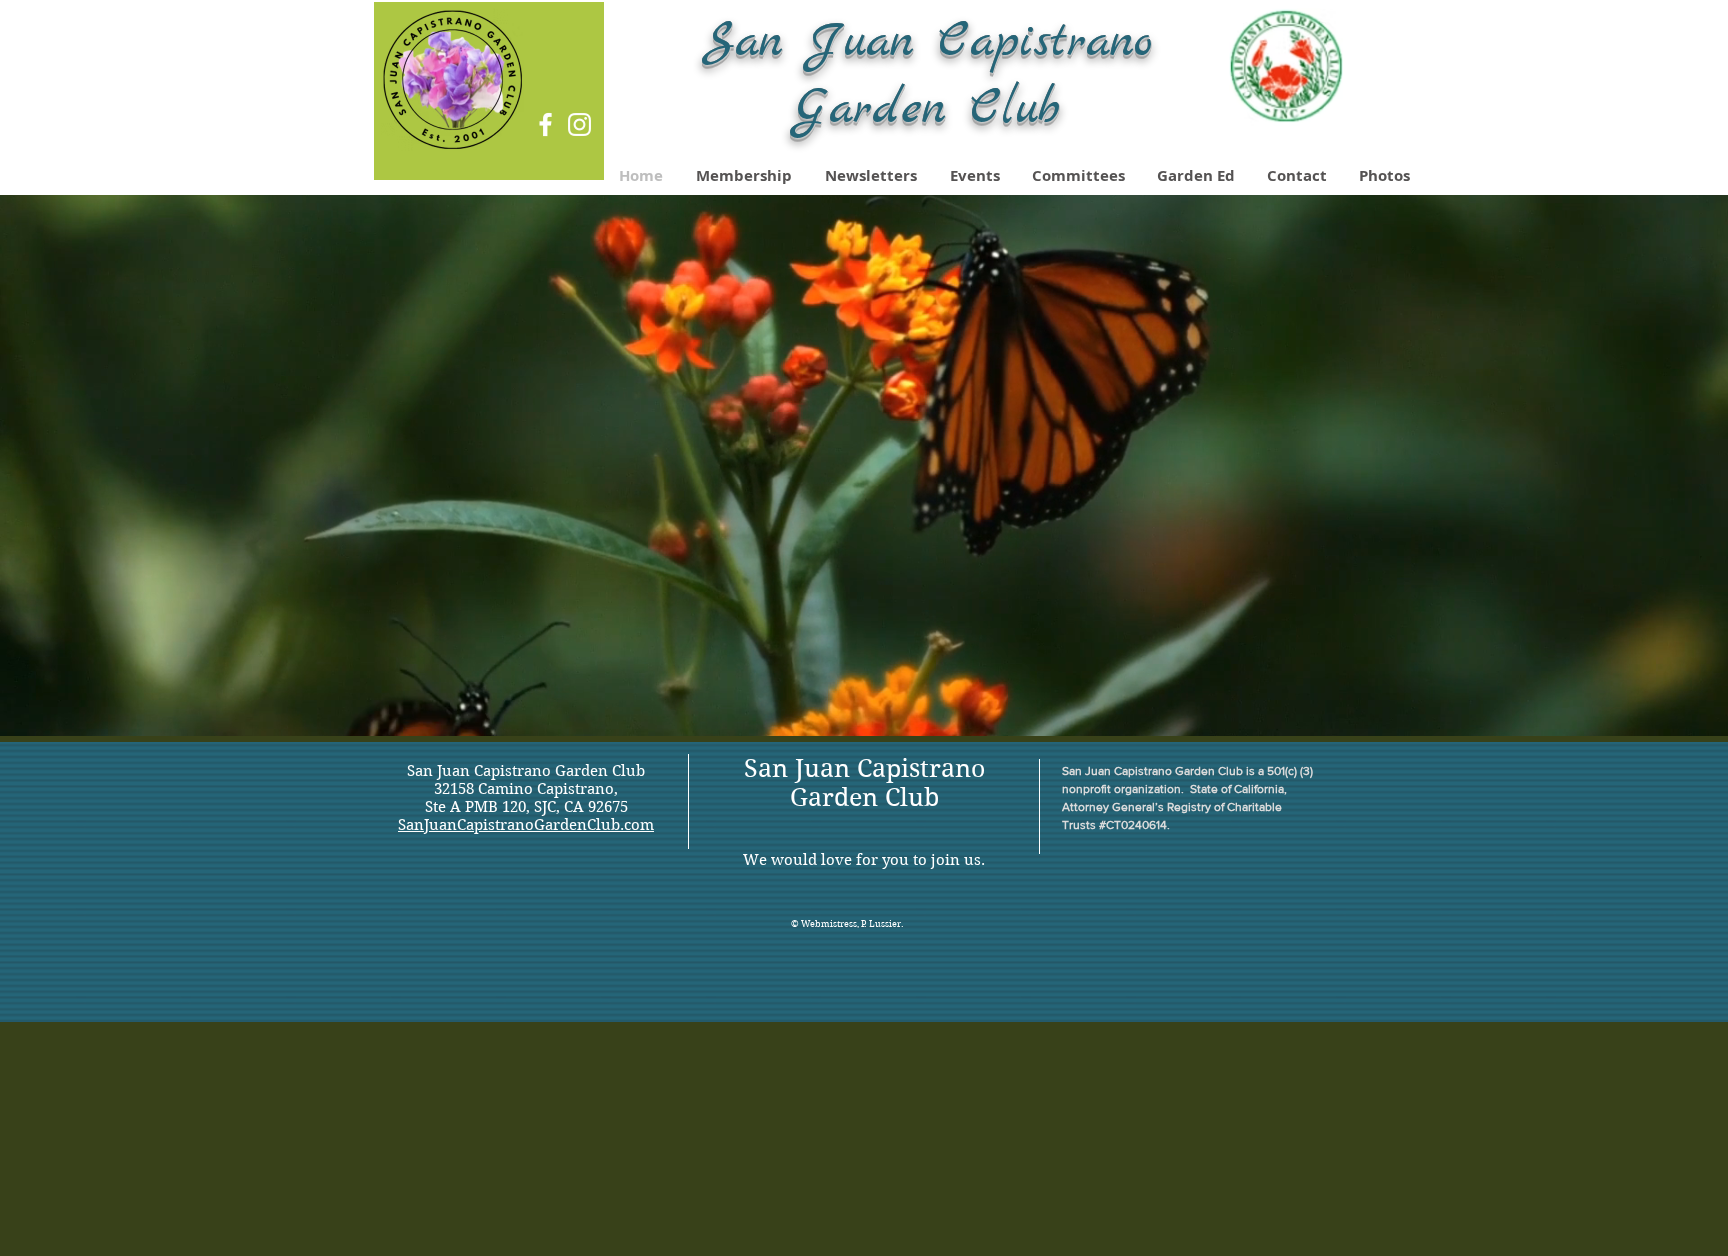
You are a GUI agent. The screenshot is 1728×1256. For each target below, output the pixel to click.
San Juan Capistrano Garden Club (864, 783)
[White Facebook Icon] (545, 124)
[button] (1385, 176)
